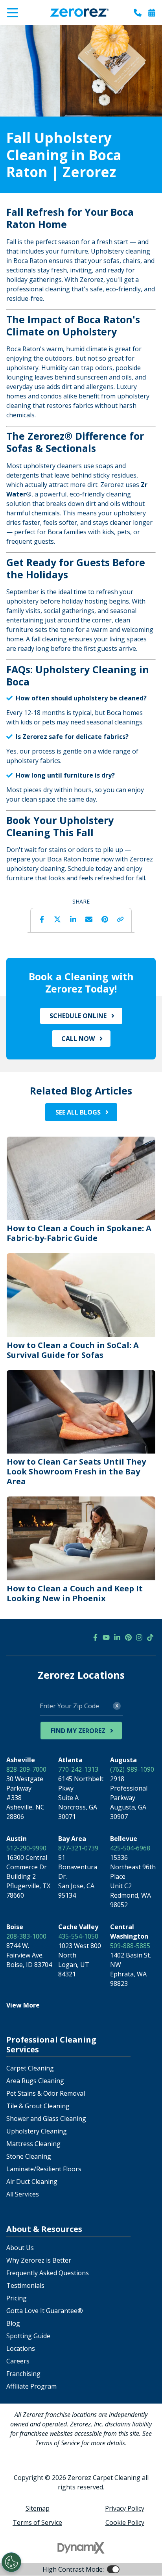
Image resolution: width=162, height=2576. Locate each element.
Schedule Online (78, 1016)
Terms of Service (37, 2522)
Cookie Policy (125, 2522)
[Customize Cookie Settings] (11, 2562)
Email (89, 919)
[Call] (138, 13)
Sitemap (38, 2508)
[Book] (152, 13)
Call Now (78, 1039)
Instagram (139, 1637)
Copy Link (120, 919)
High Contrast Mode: (38, 31)
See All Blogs (78, 1112)
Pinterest (105, 919)
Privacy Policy (125, 2508)
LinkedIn (73, 919)
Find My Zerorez (78, 1731)
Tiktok (150, 1637)
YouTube (106, 1637)
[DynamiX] (81, 2548)
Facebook (42, 919)
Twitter (57, 919)
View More (23, 2005)
